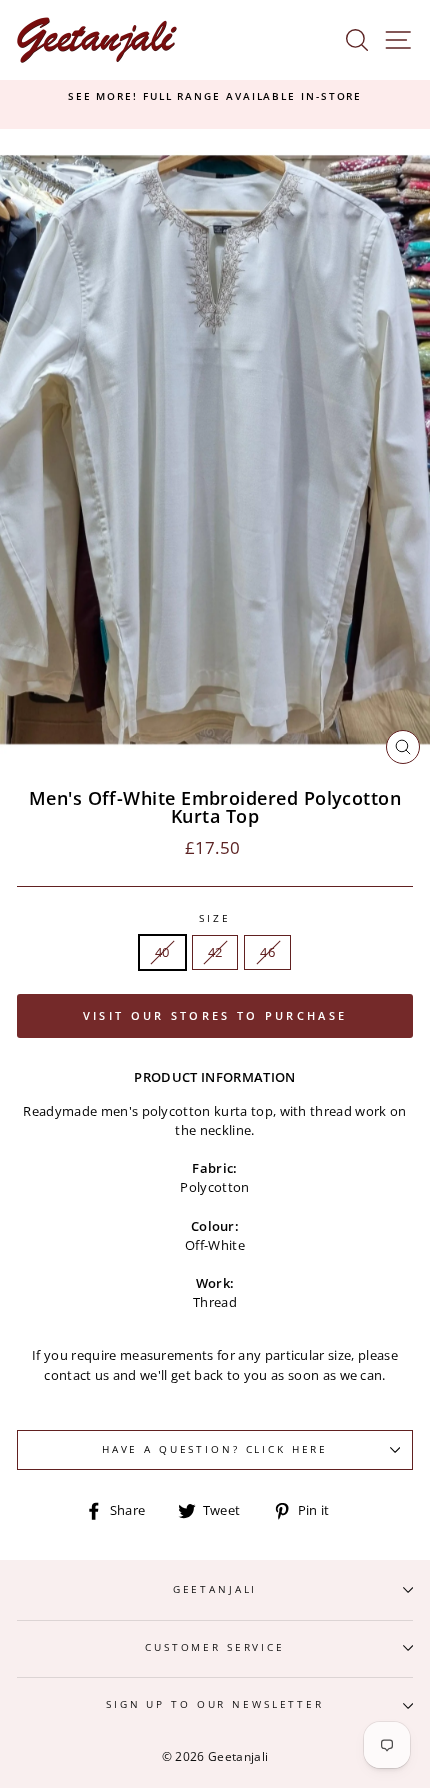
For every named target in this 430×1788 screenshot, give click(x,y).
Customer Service (215, 1647)
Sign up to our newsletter (215, 1704)
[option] (215, 97)
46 (267, 952)
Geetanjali (215, 1589)
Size (214, 918)
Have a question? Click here (215, 1449)
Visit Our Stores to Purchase (215, 1015)
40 (162, 952)
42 (215, 952)
